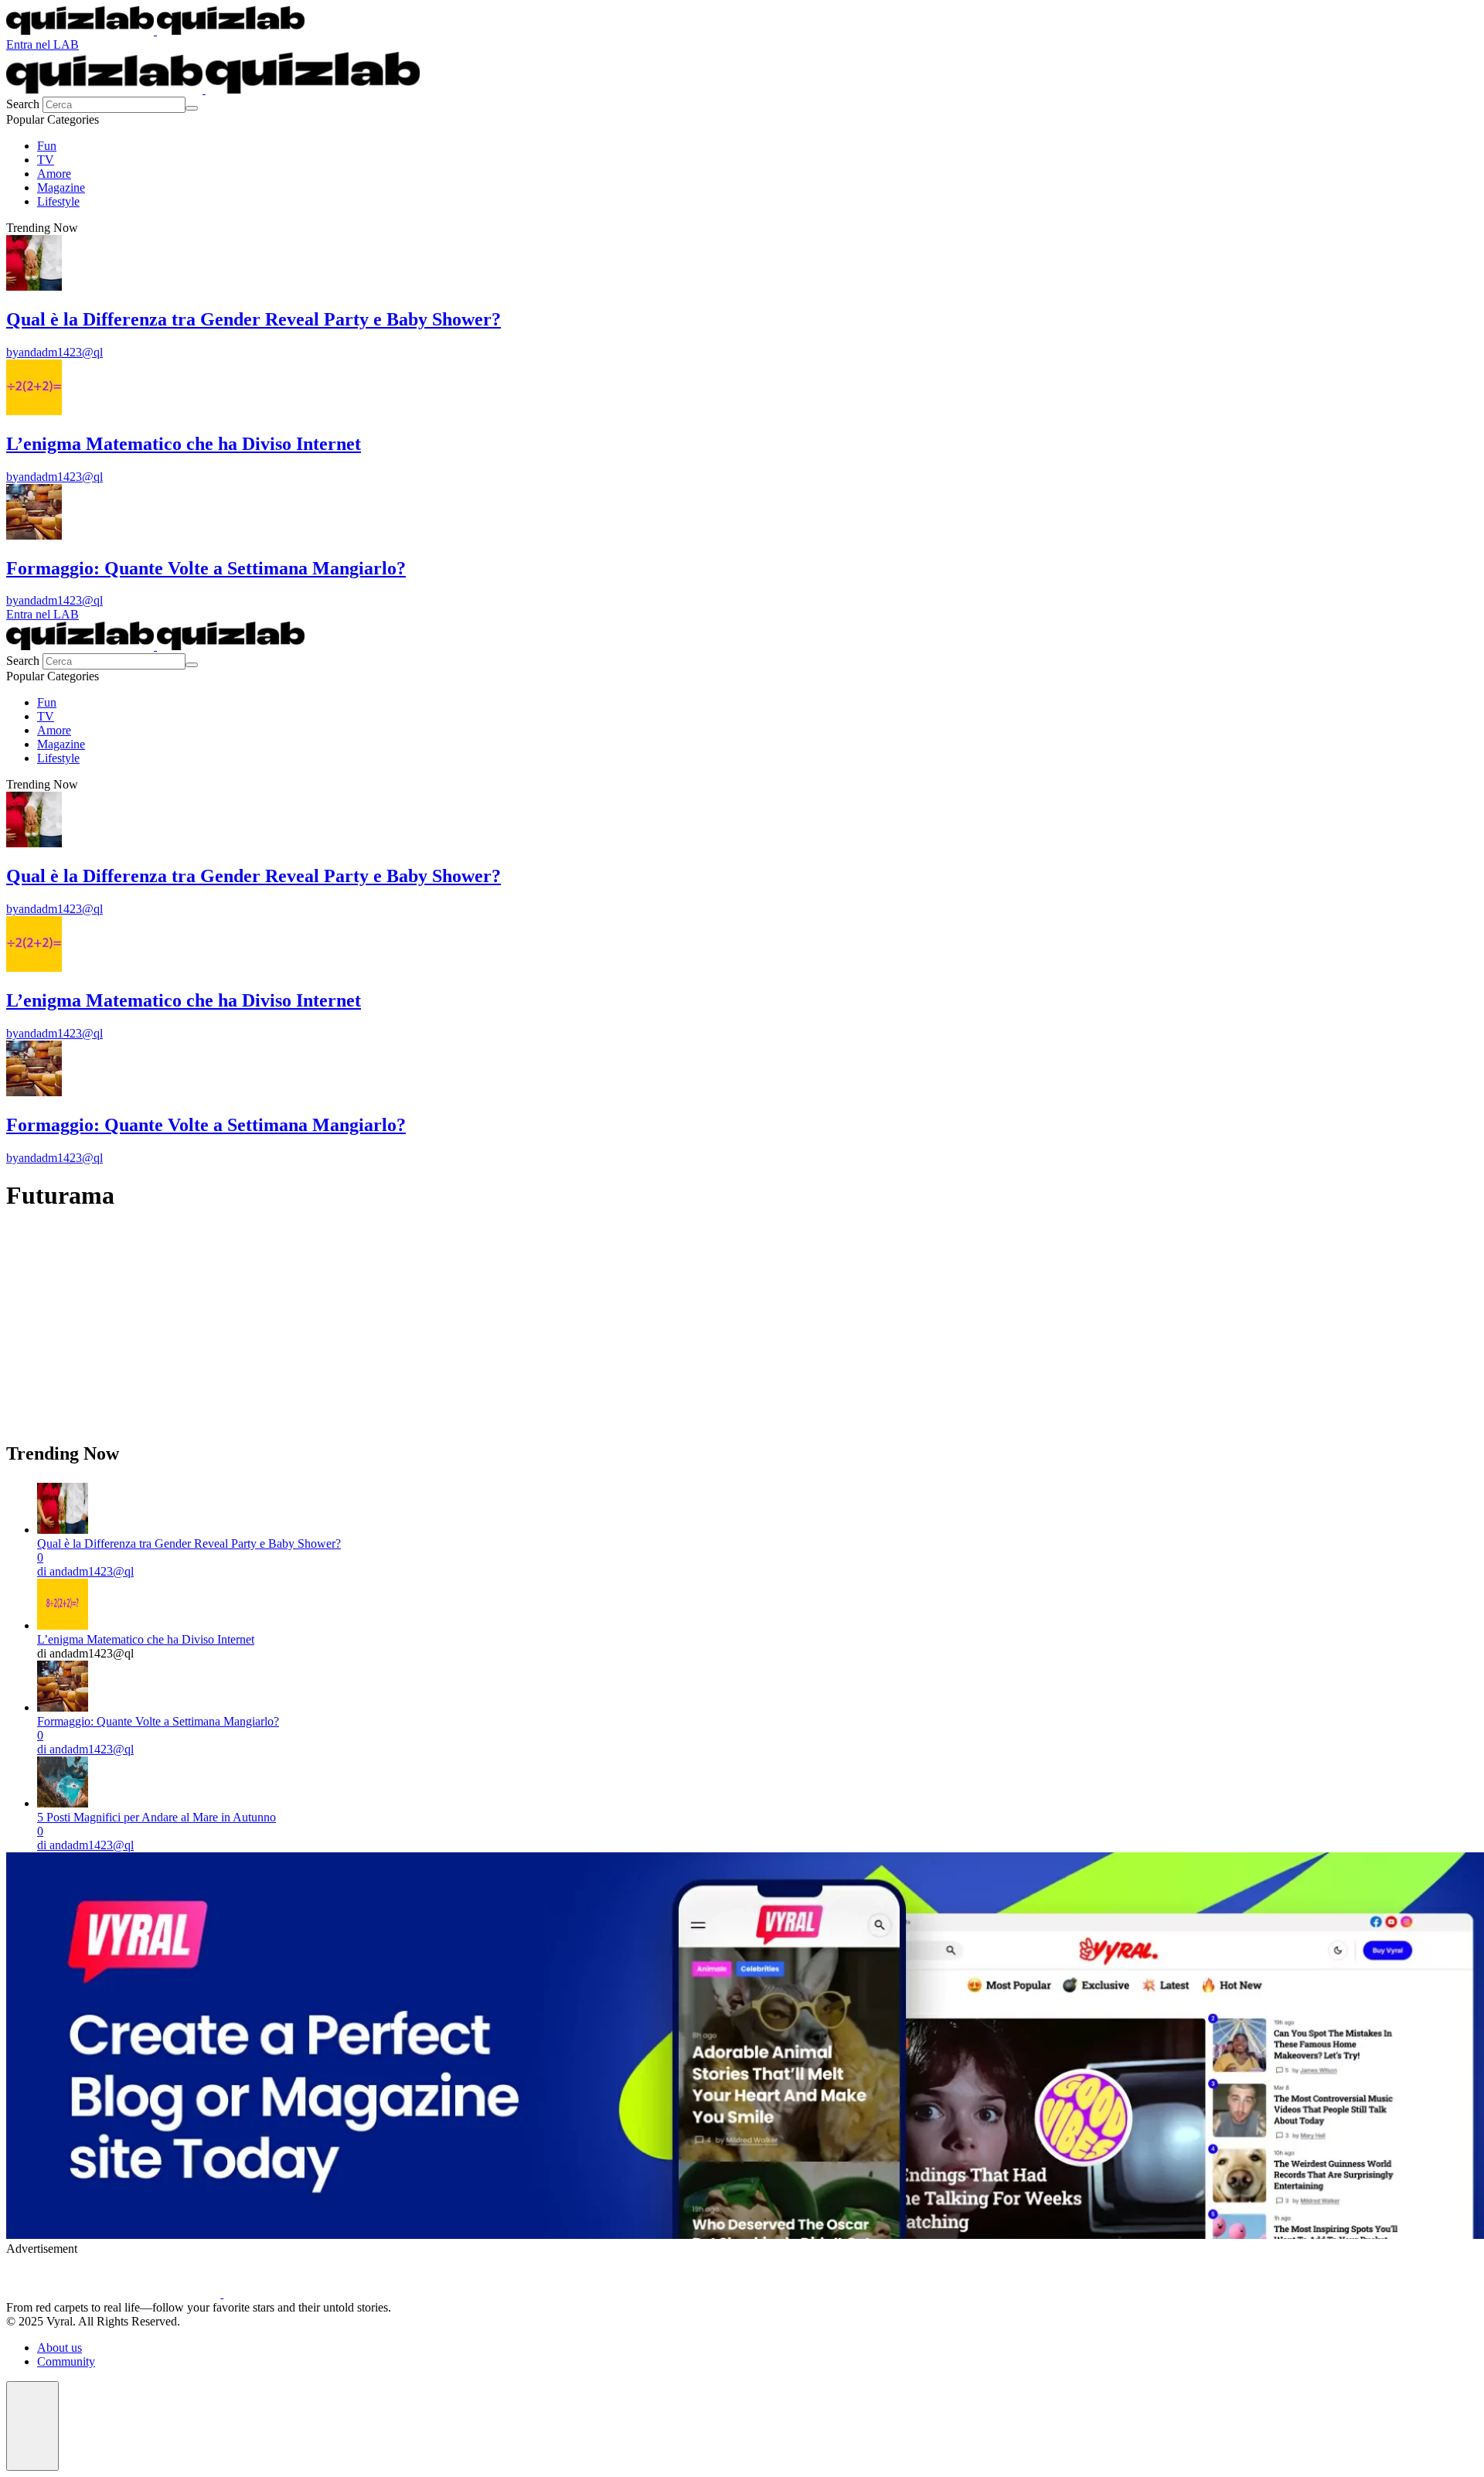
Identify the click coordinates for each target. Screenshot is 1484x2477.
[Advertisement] (470, 1335)
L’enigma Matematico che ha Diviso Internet (146, 1639)
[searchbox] (114, 105)
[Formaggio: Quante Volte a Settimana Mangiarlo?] (63, 1707)
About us (60, 2348)
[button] (32, 2426)
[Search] (192, 108)
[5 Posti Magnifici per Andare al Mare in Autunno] (63, 1803)
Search (24, 104)
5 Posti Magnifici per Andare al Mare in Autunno (157, 1817)
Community (66, 2361)
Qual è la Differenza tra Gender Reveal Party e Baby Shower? (189, 1543)
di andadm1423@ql (85, 1571)
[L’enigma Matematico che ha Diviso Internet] (63, 1625)
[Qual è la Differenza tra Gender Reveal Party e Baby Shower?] (63, 1530)
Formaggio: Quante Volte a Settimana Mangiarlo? (158, 1721)
